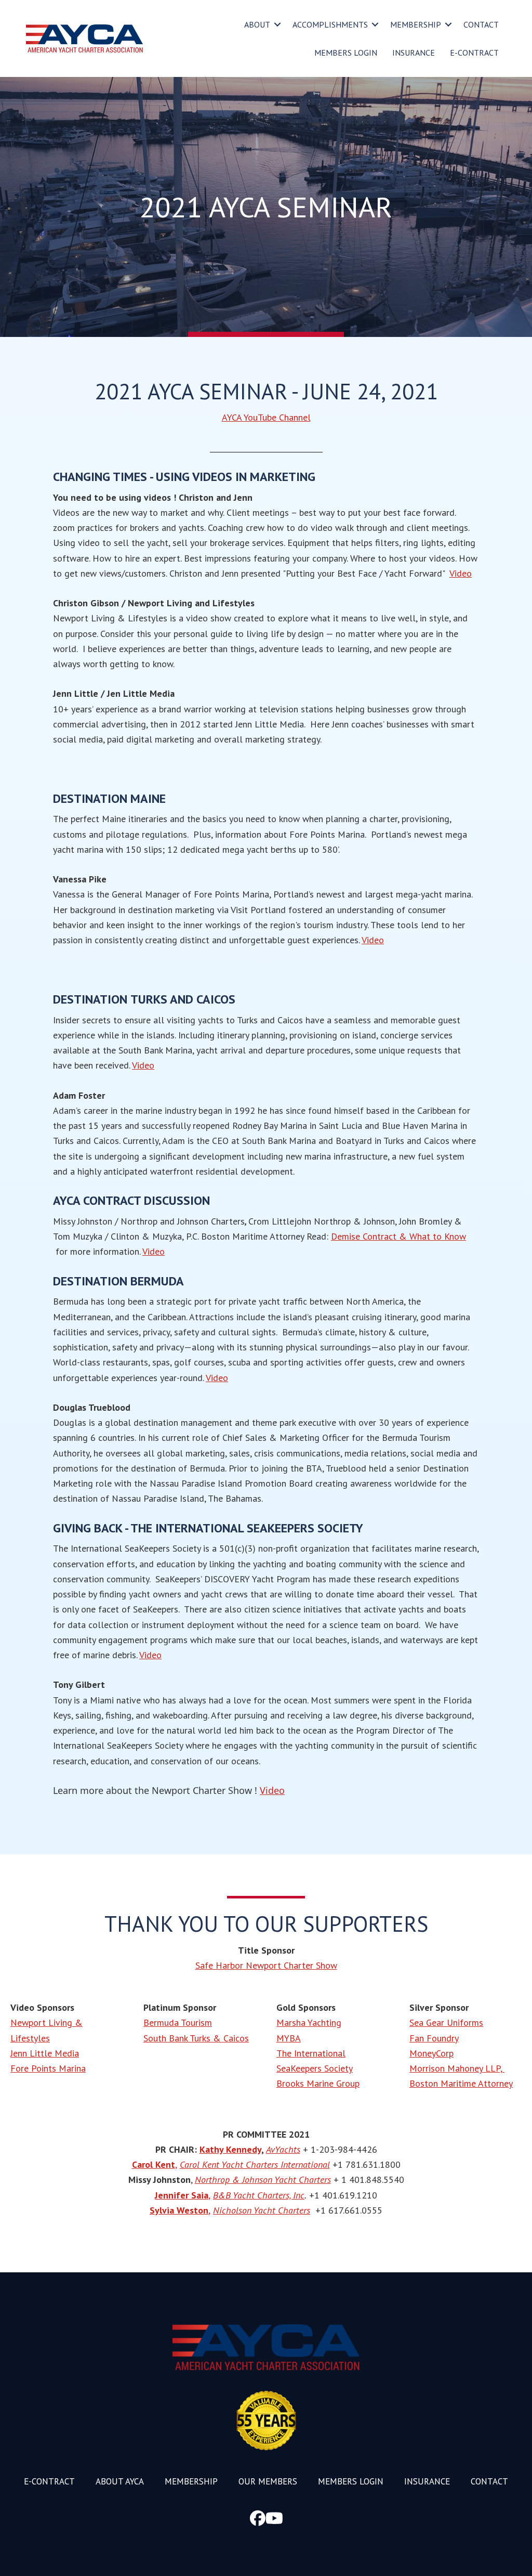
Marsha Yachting (309, 2022)
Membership (416, 24)
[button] (277, 24)
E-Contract (474, 53)
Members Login (346, 53)
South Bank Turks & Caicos (196, 2038)
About (257, 24)
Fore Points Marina (48, 2068)
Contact (481, 24)
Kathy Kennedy (230, 2149)
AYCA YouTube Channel (266, 417)
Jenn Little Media (45, 2053)
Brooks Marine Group (318, 2083)
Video (461, 573)
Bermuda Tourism (178, 2022)
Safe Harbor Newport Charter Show (266, 1965)
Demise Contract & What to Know (398, 1236)
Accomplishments (330, 24)
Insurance (414, 53)
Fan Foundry (434, 2038)
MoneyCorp (431, 2053)
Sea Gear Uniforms (446, 2022)
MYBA (289, 2038)
